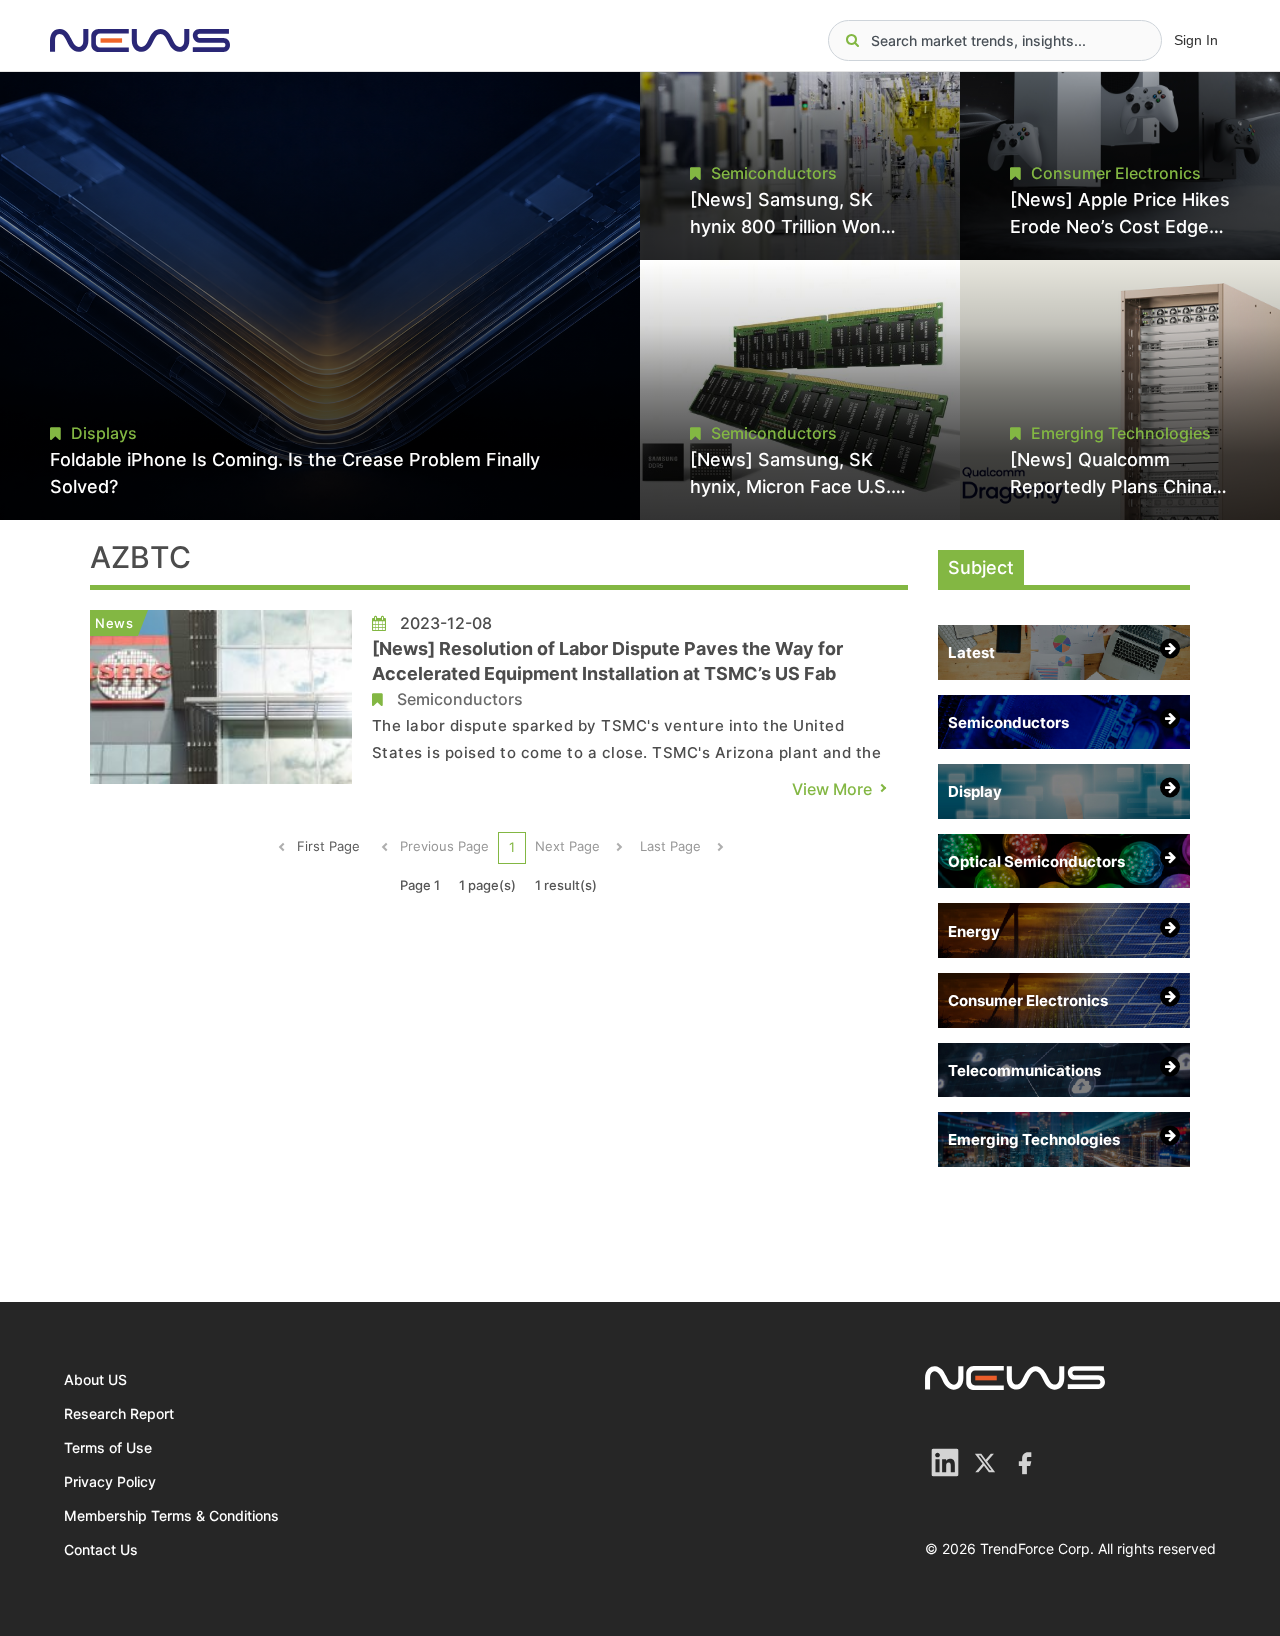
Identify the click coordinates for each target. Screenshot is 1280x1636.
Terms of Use (108, 1447)
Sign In (1196, 40)
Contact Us (101, 1549)
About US (95, 1379)
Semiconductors (460, 699)
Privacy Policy (110, 1481)
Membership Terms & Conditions (171, 1515)
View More (832, 789)
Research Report (119, 1413)
